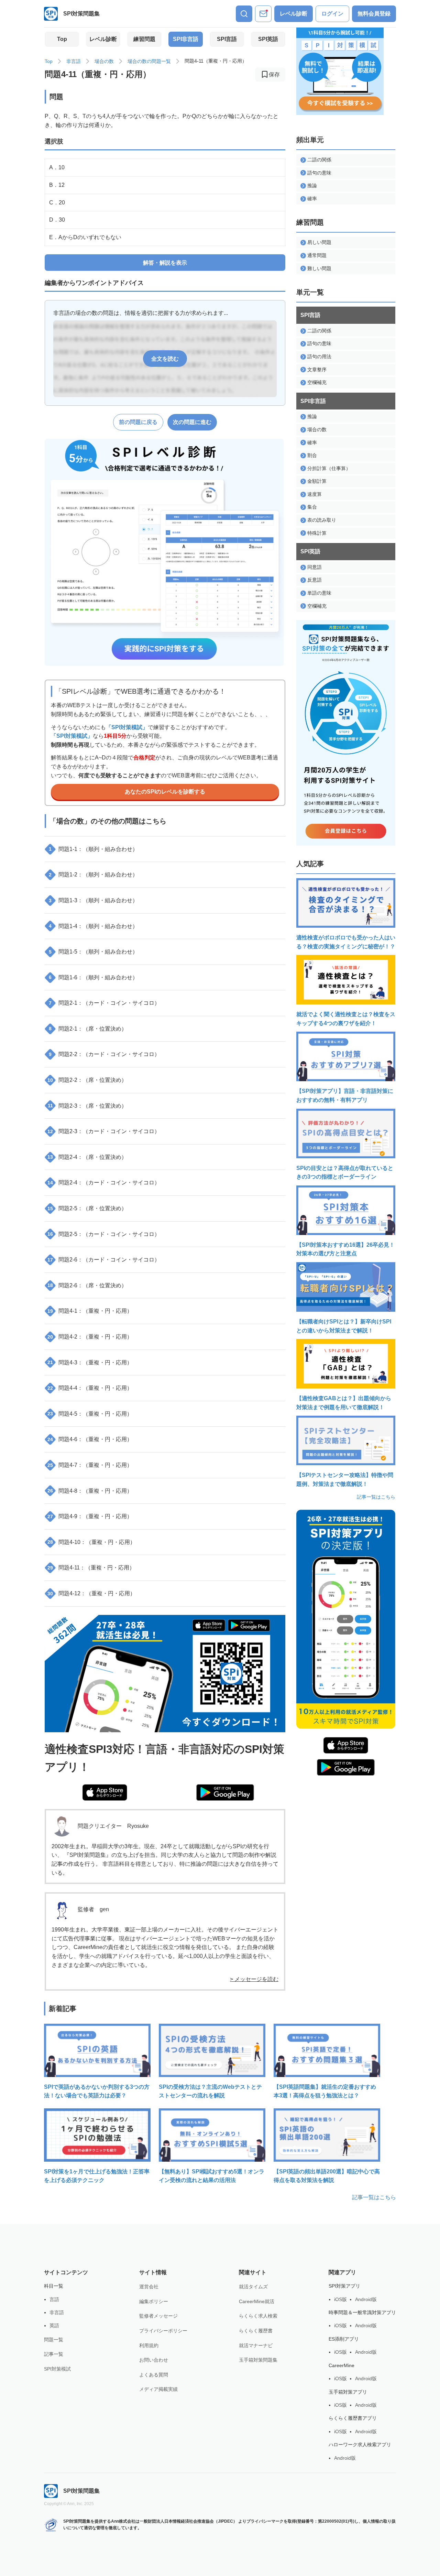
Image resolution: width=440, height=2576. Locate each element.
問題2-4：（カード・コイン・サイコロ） (104, 1183)
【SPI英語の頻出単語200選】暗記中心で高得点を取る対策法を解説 (327, 2176)
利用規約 (149, 2345)
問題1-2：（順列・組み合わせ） (93, 875)
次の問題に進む (192, 422)
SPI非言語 (186, 39)
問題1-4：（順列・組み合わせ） (93, 926)
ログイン (332, 14)
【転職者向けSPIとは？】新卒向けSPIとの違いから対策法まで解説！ (344, 1326)
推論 (312, 185)
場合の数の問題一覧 (149, 61)
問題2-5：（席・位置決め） (87, 1208)
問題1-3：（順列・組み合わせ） (93, 900)
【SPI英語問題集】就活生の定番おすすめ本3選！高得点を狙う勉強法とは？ (325, 2091)
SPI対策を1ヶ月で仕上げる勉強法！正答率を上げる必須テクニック (97, 2176)
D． (57, 220)
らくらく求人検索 (258, 2316)
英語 (54, 2325)
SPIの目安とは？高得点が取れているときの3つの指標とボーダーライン (345, 1173)
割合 (312, 455)
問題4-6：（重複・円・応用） (90, 1439)
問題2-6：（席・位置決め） (87, 1285)
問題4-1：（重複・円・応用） (90, 1311)
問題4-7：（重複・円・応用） (90, 1465)
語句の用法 (319, 356)
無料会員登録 (374, 14)
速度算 (315, 494)
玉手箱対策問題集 (258, 2360)
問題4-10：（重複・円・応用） (91, 1542)
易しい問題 (319, 242)
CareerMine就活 (257, 2301)
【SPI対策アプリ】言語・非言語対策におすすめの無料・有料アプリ (345, 1095)
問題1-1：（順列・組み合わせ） (93, 849)
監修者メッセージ (158, 2316)
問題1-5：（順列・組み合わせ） (93, 952)
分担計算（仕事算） (329, 468)
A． (57, 167)
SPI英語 (268, 39)
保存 (274, 74)
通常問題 (317, 255)
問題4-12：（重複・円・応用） (91, 1593)
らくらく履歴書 (256, 2331)
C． (57, 203)
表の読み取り (322, 520)
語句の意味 (319, 173)
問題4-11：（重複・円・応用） (91, 1568)
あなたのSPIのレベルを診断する (165, 792)
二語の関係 (319, 160)
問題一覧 (54, 2340)
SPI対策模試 (57, 2369)
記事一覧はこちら (376, 1497)
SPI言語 (227, 39)
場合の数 (104, 61)
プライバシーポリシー (163, 2331)
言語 (54, 2299)
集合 (312, 507)
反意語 (315, 580)
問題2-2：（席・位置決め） (87, 1080)
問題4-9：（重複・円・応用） (90, 1516)
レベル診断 (294, 14)
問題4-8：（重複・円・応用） (90, 1491)
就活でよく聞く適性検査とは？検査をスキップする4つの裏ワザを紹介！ (346, 1019)
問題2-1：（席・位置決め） (88, 1029)
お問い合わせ (154, 2360)
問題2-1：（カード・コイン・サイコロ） (104, 1003)
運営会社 (149, 2287)
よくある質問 (154, 2375)
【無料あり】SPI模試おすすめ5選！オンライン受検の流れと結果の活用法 (212, 2176)
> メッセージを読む (254, 1979)
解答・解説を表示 (165, 263)
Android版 (366, 2299)
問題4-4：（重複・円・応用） (90, 1388)
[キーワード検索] (244, 14)
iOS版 (340, 2299)
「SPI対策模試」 (127, 727)
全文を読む (165, 359)
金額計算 (317, 481)
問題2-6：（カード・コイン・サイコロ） (104, 1260)
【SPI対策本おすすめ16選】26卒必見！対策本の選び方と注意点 (345, 1249)
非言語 (74, 61)
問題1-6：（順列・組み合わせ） (93, 977)
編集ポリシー (154, 2301)
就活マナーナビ (256, 2345)
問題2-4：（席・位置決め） (87, 1157)
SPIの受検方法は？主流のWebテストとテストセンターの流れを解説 (210, 2091)
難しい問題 (319, 268)
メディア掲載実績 (158, 2389)
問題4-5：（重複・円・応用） (90, 1414)
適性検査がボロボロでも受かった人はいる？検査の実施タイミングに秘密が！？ (346, 942)
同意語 (315, 567)
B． (57, 185)
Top (62, 39)
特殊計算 (317, 533)
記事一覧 (54, 2354)
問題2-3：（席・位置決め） (87, 1106)
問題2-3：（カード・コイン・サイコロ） (104, 1131)
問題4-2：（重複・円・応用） (90, 1337)
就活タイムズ (253, 2287)
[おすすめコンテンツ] (263, 14)
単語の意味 (319, 593)
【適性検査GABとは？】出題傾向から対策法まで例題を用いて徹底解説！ (344, 1403)
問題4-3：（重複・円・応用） (90, 1362)
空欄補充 (317, 382)
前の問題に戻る (138, 422)
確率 (312, 199)
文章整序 (317, 370)
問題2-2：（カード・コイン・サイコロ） (104, 1054)
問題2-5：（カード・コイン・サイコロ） (104, 1234)
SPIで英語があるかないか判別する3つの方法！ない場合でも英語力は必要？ (97, 2091)
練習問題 (144, 39)
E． (85, 237)
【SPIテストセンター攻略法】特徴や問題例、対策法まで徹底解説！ (345, 1479)
